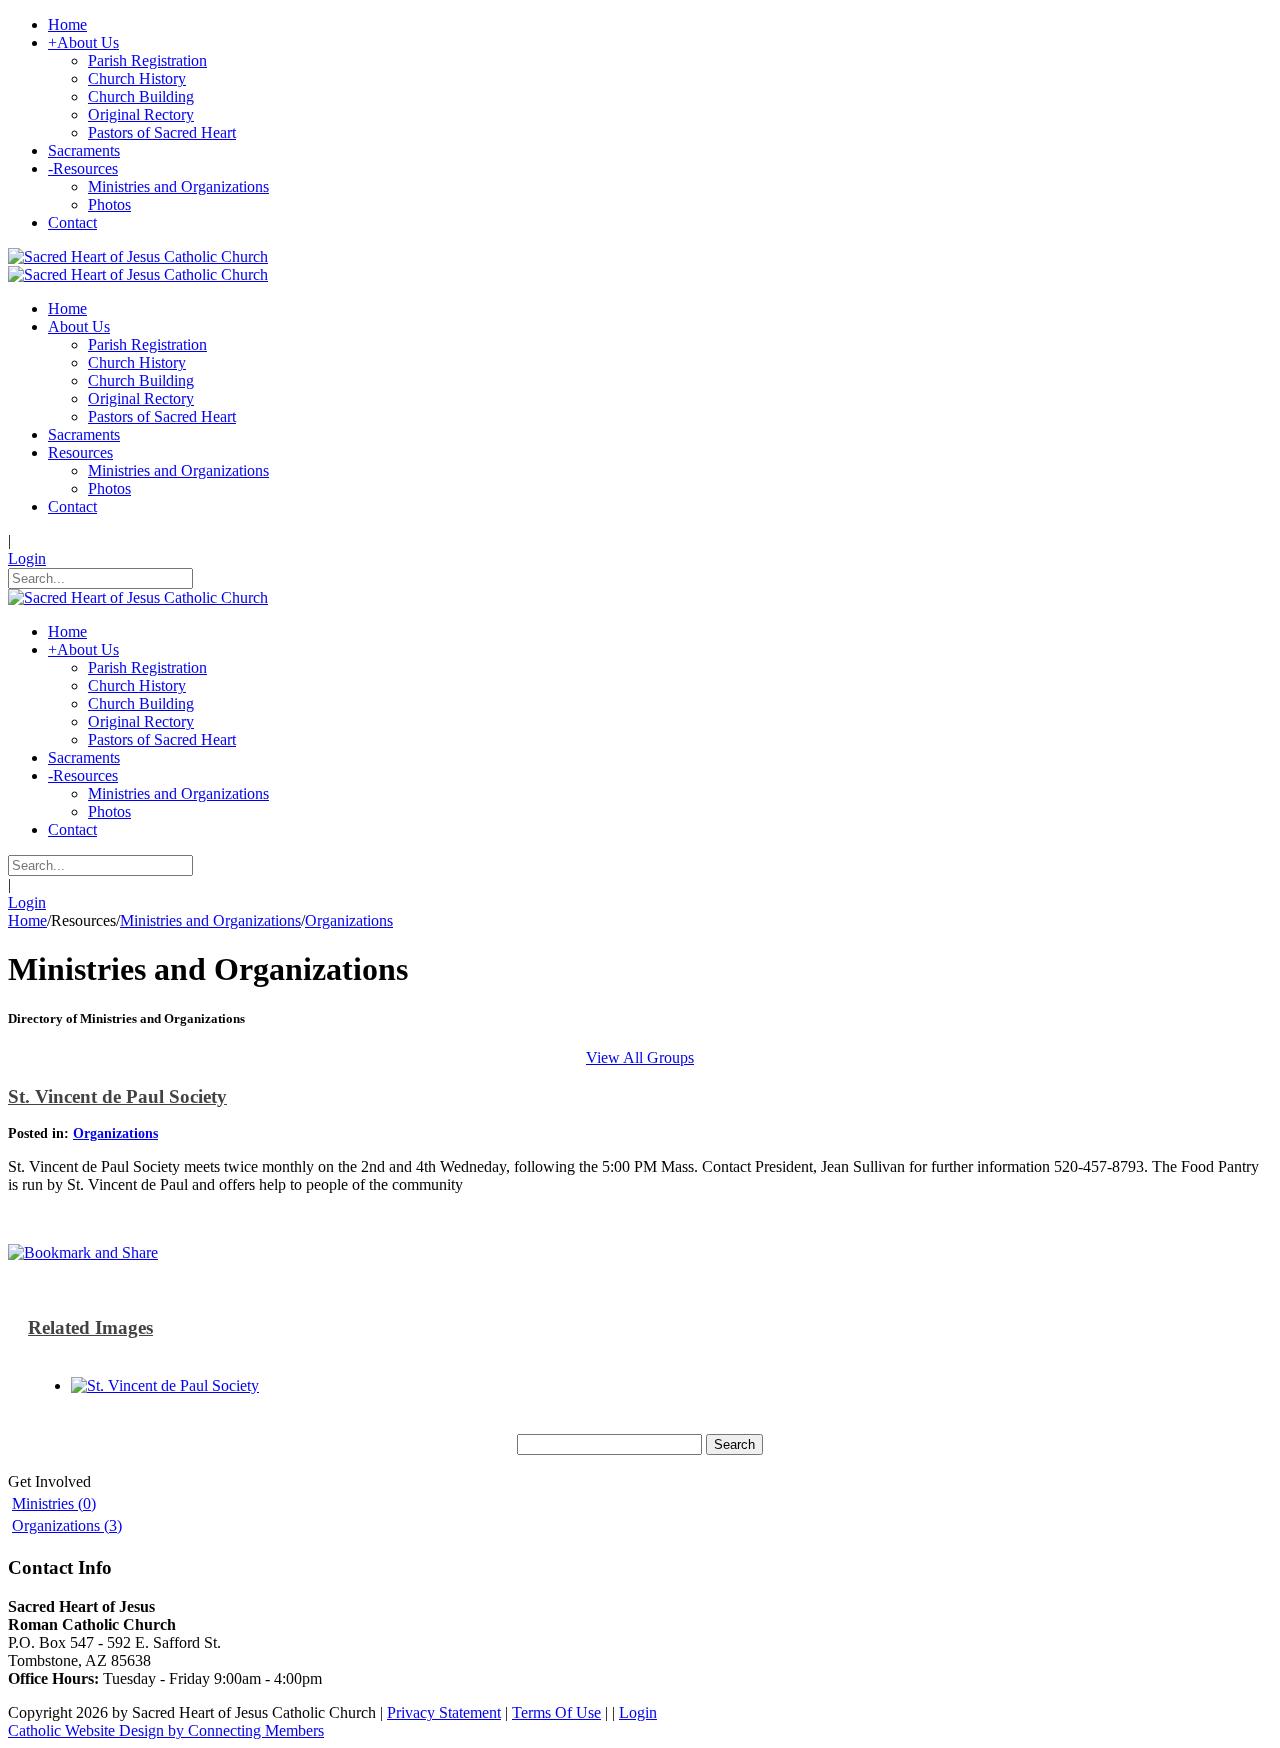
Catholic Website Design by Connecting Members (166, 1730)
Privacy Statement (444, 1712)
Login (27, 558)
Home (27, 920)
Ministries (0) (54, 1503)
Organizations (115, 1133)
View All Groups (640, 1057)
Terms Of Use (556, 1712)
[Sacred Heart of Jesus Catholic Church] (138, 256)
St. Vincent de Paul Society (117, 1096)
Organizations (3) (67, 1525)
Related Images (90, 1327)
